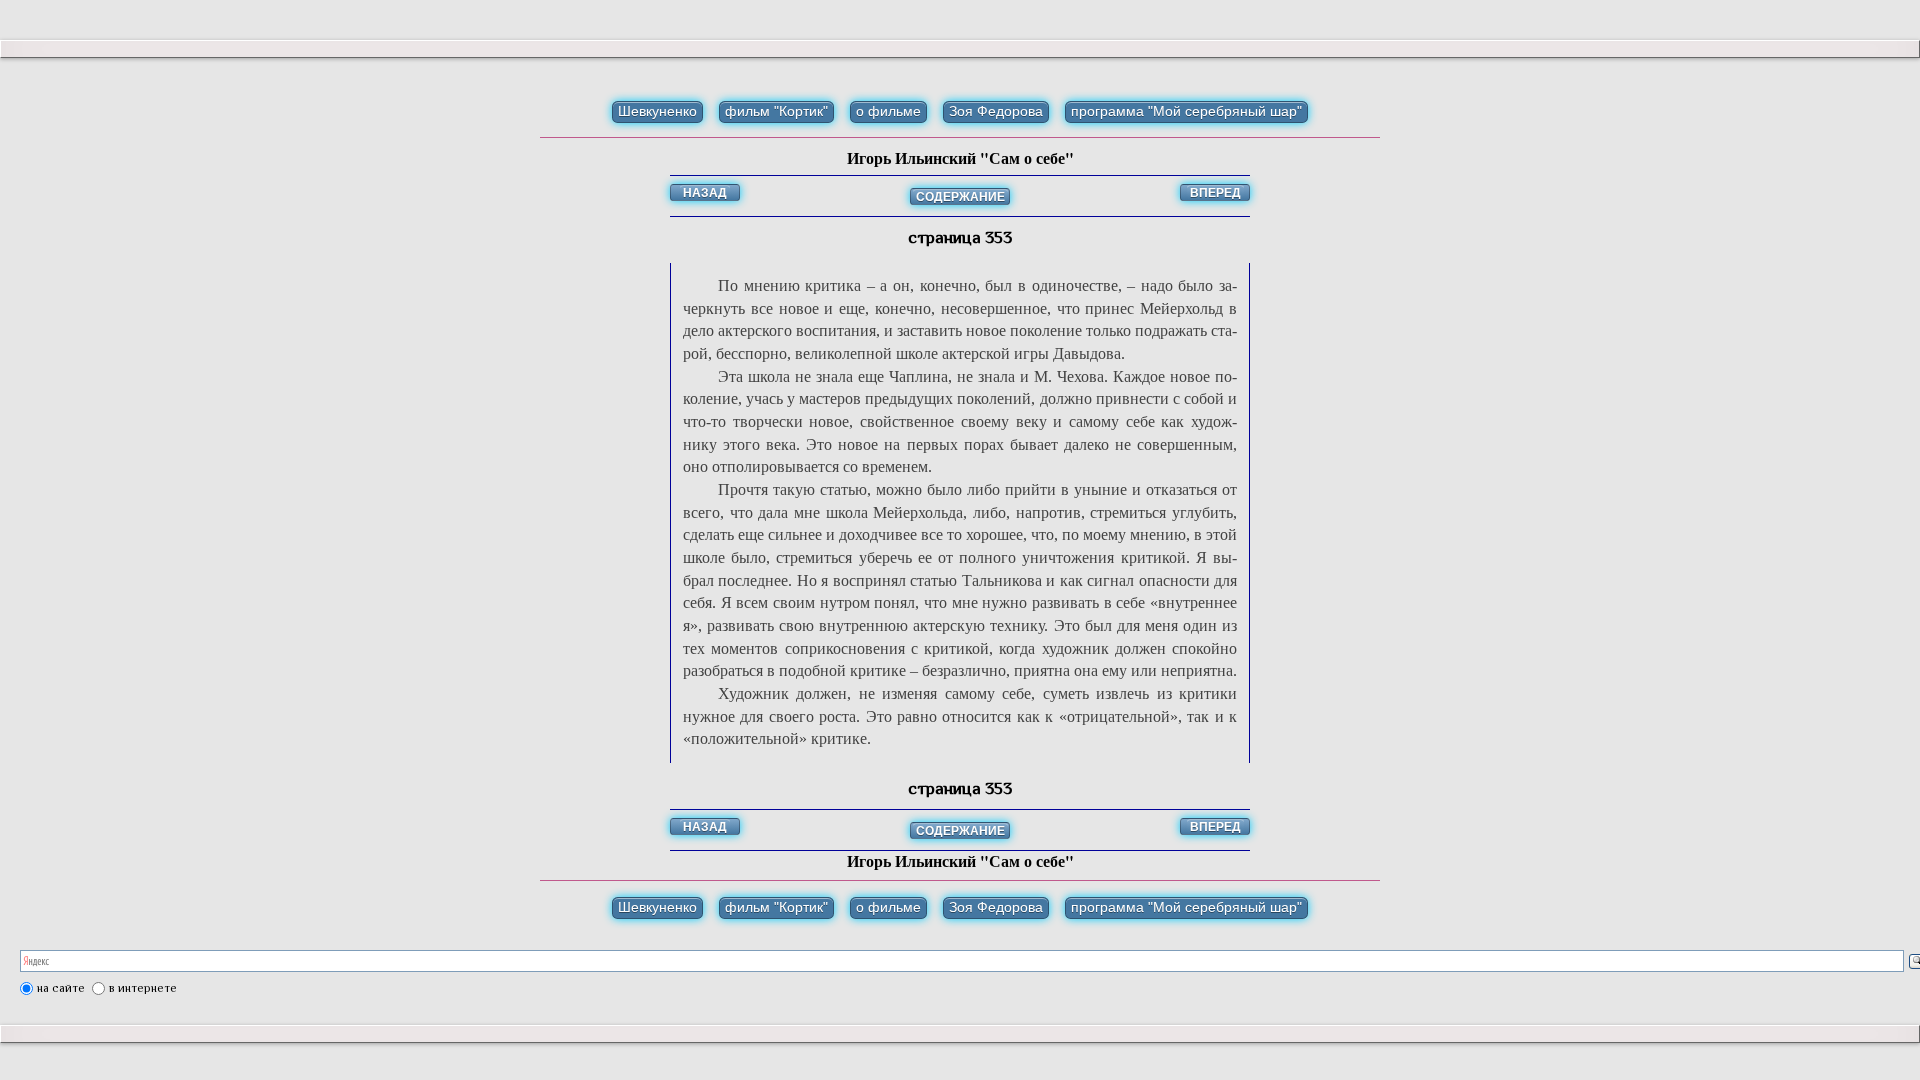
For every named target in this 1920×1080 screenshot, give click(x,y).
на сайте (61, 988)
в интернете (143, 988)
